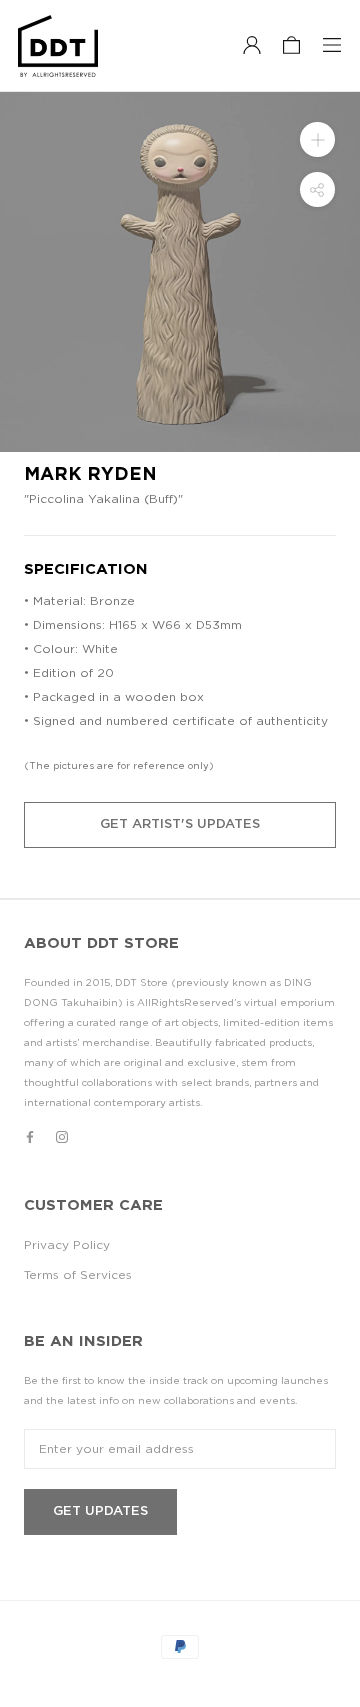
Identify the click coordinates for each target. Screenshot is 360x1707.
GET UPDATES (100, 1511)
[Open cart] (291, 46)
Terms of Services (78, 1275)
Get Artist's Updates (180, 824)
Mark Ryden (90, 475)
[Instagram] (62, 1136)
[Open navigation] (332, 46)
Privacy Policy (67, 1245)
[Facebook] (30, 1136)
